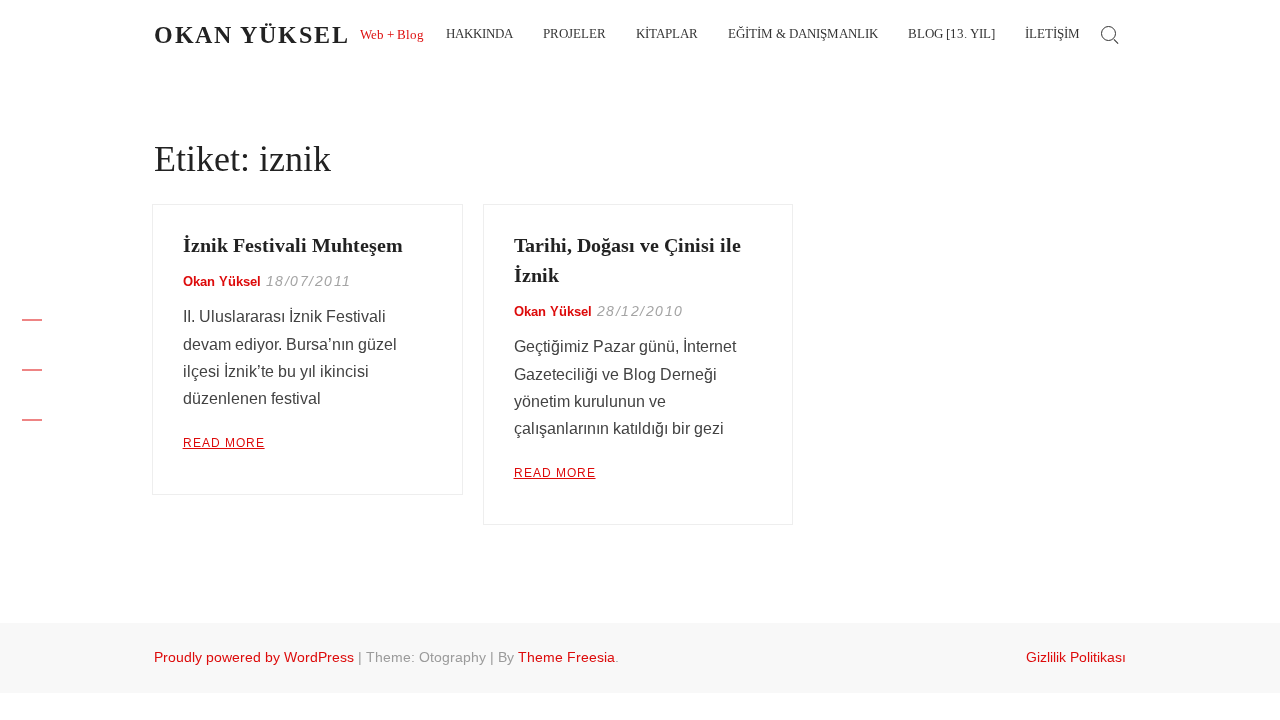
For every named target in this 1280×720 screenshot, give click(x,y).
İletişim (1052, 33)
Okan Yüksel (252, 35)
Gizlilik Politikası (1076, 657)
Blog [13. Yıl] (951, 33)
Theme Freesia (566, 657)
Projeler (574, 33)
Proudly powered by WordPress (254, 657)
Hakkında (479, 33)
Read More (224, 443)
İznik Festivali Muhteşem (293, 245)
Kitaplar (667, 33)
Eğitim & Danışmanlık (803, 33)
